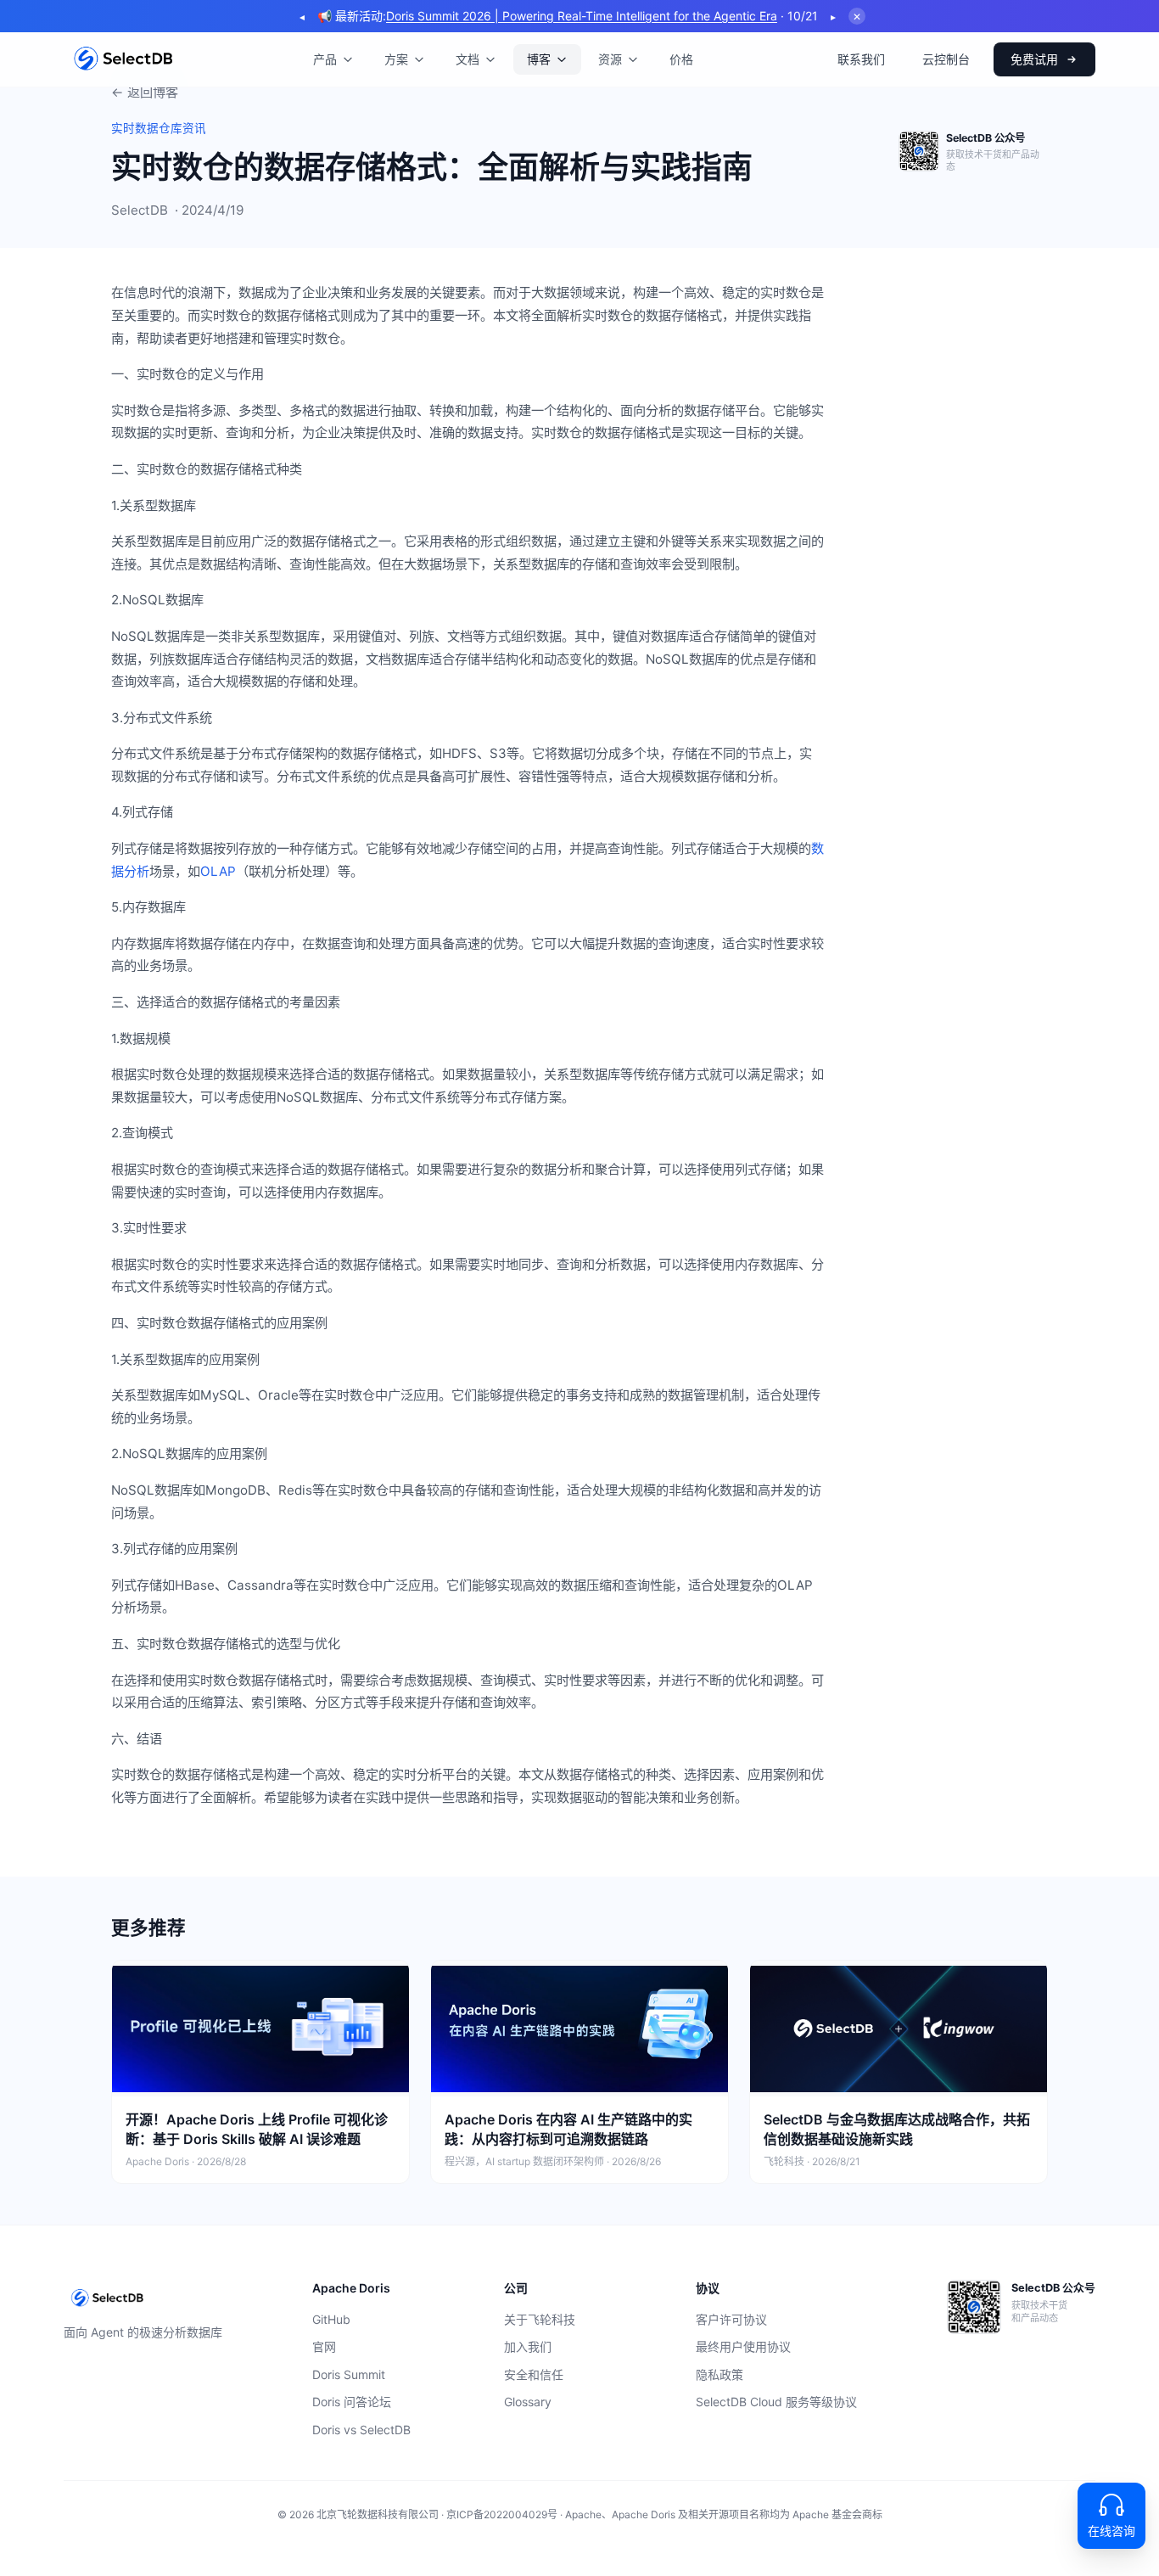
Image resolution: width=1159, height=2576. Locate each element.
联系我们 (861, 59)
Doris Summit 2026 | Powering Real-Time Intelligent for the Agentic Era (582, 16)
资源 (610, 59)
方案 (396, 59)
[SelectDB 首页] (123, 59)
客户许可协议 (731, 2319)
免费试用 (1034, 59)
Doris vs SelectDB (361, 2430)
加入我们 (528, 2346)
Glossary (528, 2402)
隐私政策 (719, 2374)
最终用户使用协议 (743, 2346)
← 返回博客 (145, 92)
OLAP (218, 871)
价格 (681, 59)
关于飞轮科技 (540, 2319)
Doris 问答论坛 (352, 2402)
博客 (539, 59)
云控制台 (946, 59)
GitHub (331, 2319)
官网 (324, 2346)
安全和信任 (534, 2374)
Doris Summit (349, 2374)
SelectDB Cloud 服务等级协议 (776, 2402)
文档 (468, 59)
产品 (325, 59)
